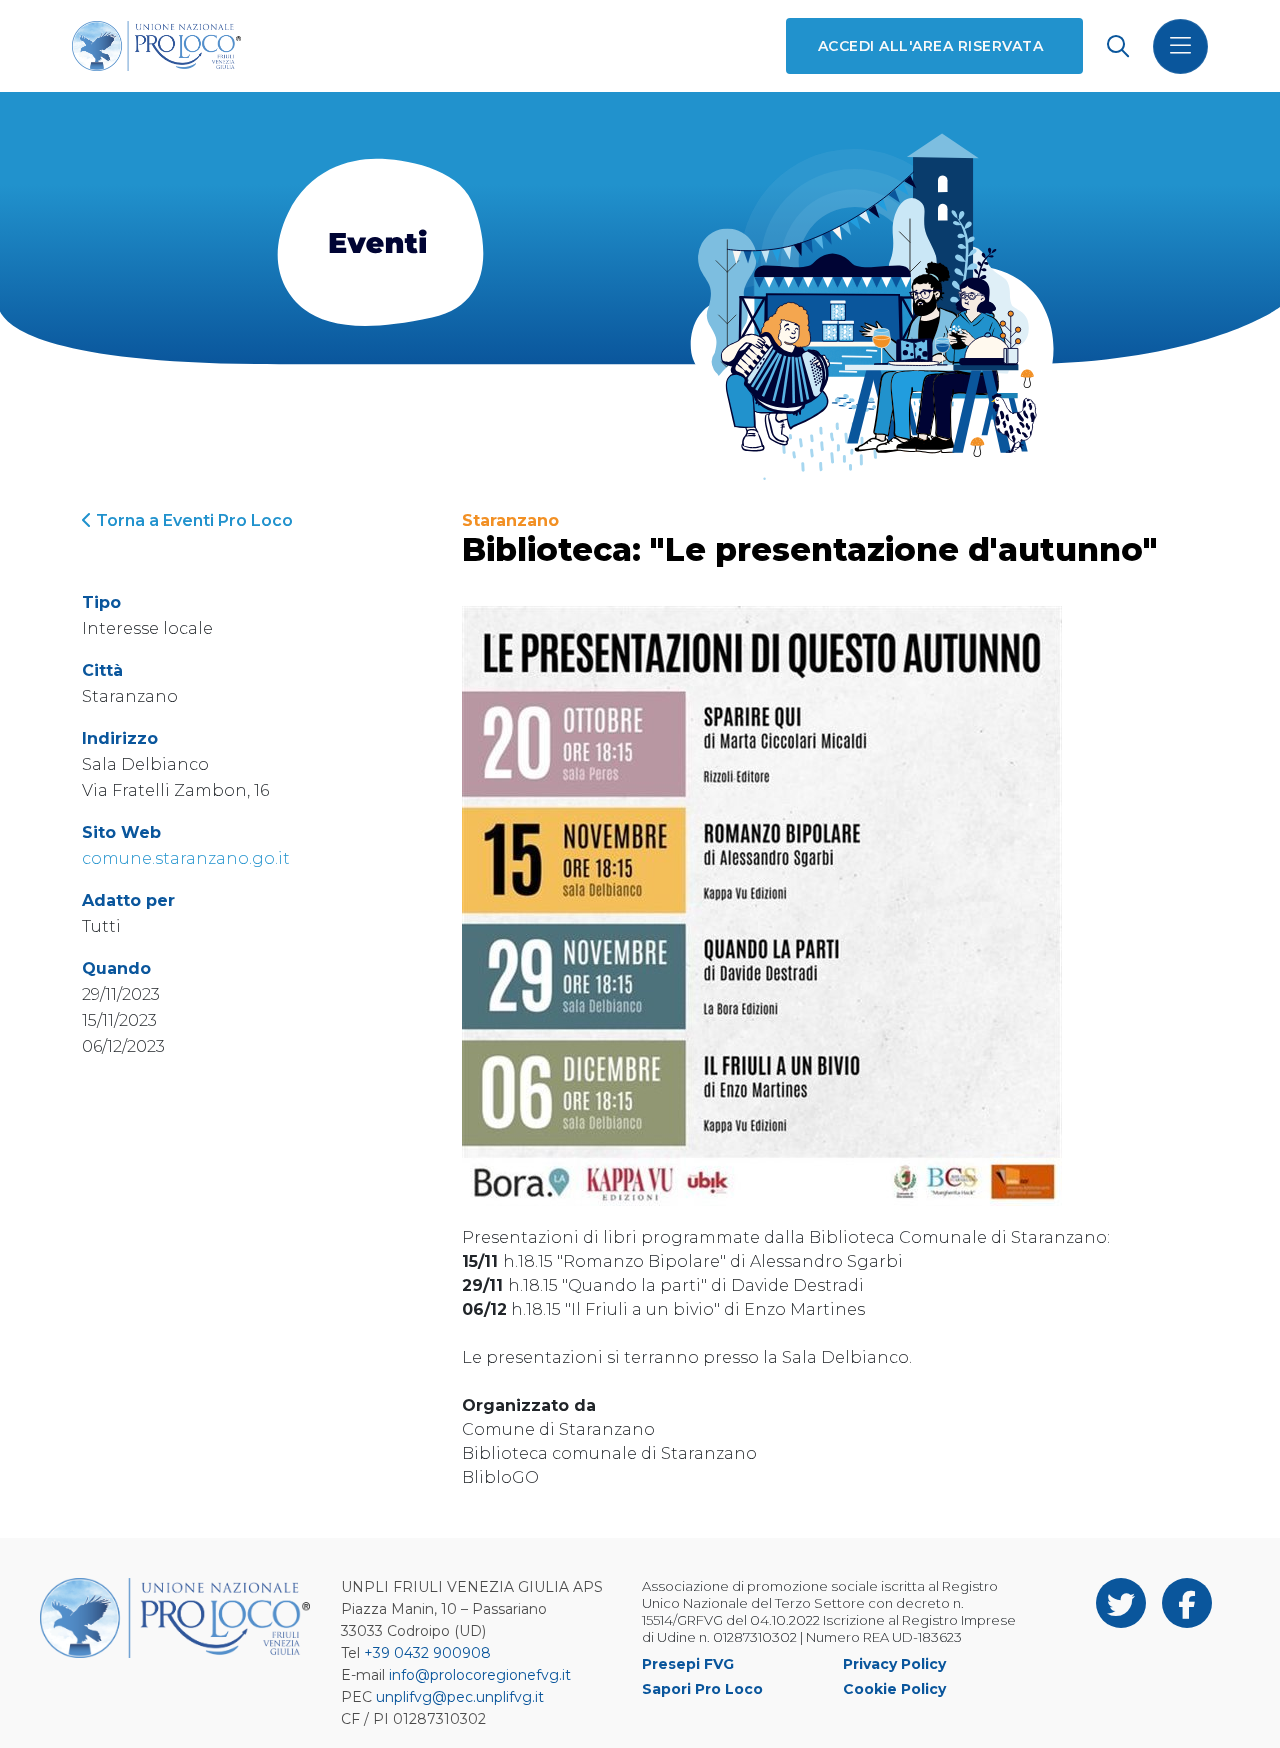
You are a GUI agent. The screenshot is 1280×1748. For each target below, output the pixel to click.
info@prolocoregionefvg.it (480, 1675)
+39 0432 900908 (427, 1653)
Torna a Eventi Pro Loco (192, 520)
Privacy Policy (894, 1664)
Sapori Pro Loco (702, 1689)
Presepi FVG (688, 1664)
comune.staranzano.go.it (186, 858)
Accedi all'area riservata (930, 46)
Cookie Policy (894, 1689)
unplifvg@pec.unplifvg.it (460, 1697)
